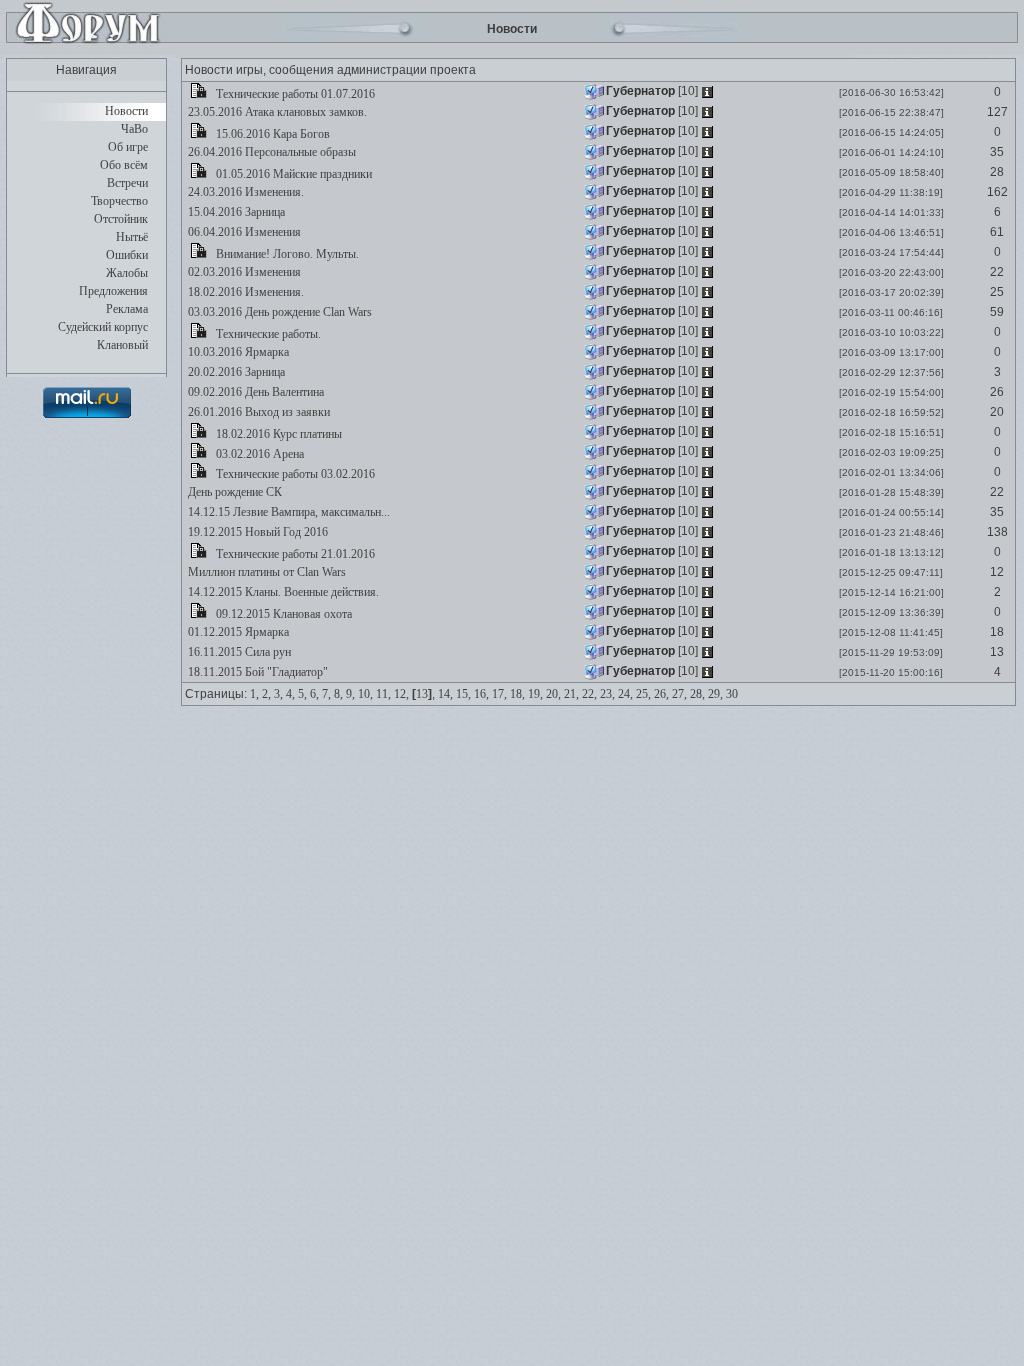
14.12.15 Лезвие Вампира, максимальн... (287, 512)
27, (679, 694)
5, (302, 694)
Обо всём (124, 165)
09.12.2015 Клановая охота (282, 614)
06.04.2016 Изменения (243, 232)
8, (338, 694)
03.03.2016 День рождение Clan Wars (278, 312)
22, (589, 694)
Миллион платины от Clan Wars (265, 572)
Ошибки (127, 255)
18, (517, 694)
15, (463, 694)
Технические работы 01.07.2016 (294, 94)
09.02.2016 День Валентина (254, 392)
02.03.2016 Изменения (243, 272)
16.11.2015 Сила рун (238, 652)
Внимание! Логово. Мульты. (286, 254)
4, (290, 694)
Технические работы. (267, 334)
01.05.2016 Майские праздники (292, 174)
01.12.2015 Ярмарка (237, 632)
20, (553, 694)
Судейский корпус (103, 327)
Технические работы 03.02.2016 (294, 474)
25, (643, 694)
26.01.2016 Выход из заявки (257, 412)
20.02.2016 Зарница (235, 372)
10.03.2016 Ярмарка (237, 352)
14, (445, 694)
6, (314, 694)
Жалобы (127, 273)
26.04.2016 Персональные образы (270, 152)
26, (661, 694)
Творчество (119, 201)
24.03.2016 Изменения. (244, 192)
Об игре (128, 147)
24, (625, 694)
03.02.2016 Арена (258, 454)
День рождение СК (233, 492)
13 (422, 694)
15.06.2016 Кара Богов (271, 134)
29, (715, 694)
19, (535, 694)
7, (326, 694)
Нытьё (132, 237)
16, (481, 694)
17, (499, 694)
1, (254, 694)
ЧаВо (134, 129)
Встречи (127, 183)
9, (350, 694)
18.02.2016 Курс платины (277, 434)
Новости (126, 111)
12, (401, 694)
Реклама (127, 309)
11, (383, 694)
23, (607, 694)
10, (365, 694)
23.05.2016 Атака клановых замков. (276, 112)
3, (278, 694)
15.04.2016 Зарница (235, 212)
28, (697, 694)
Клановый (122, 345)
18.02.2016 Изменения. (244, 292)
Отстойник (121, 219)
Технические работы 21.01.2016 (294, 554)
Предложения (113, 291)
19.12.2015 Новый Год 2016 (256, 532)
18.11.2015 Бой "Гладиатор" (256, 672)
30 (732, 694)
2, (266, 694)
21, (571, 694)
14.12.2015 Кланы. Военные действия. (282, 592)
